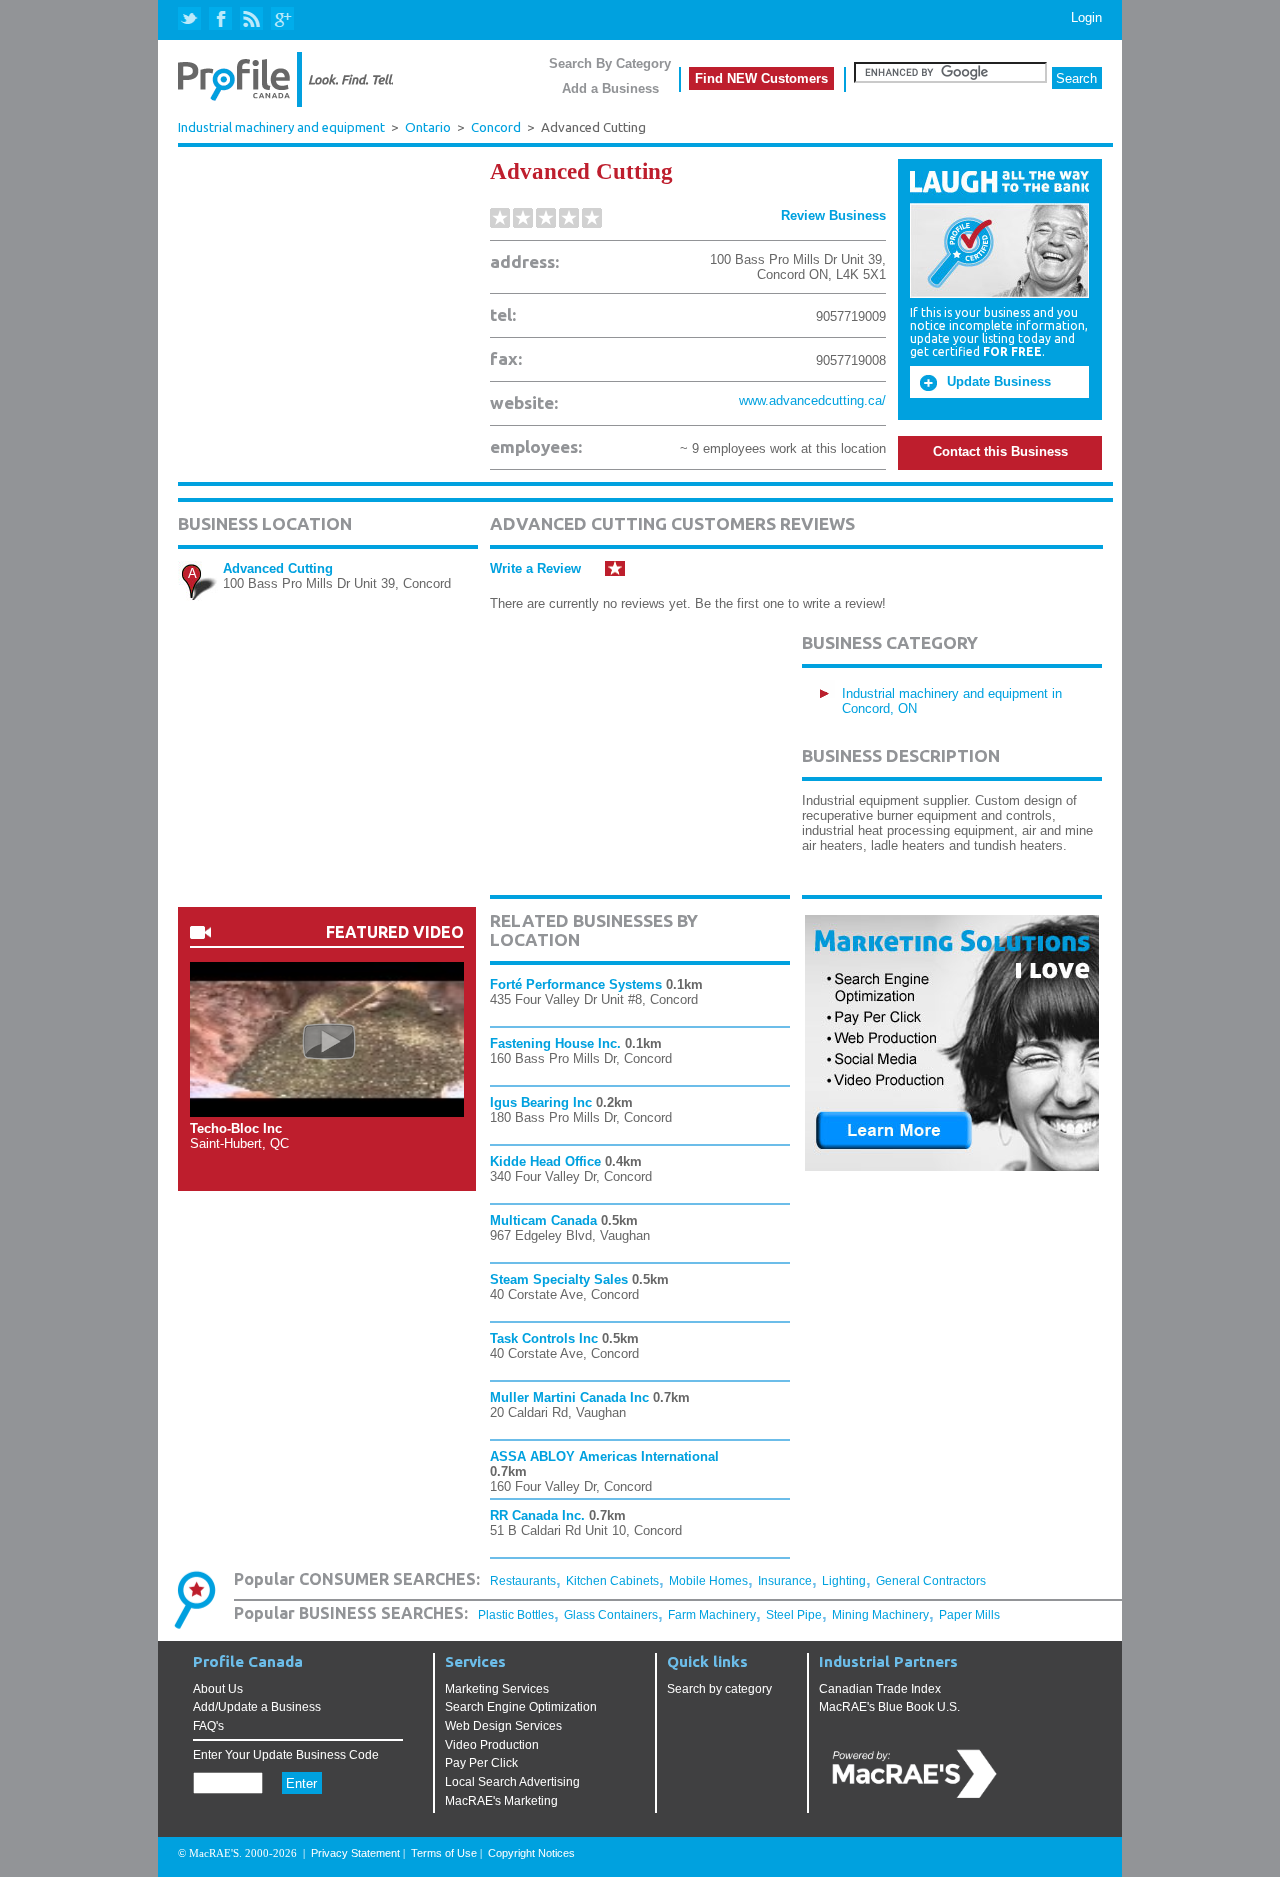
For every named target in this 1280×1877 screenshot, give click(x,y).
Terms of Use (444, 1853)
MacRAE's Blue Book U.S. (889, 1707)
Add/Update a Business (257, 1707)
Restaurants (523, 1581)
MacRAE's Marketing (501, 1801)
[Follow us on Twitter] (191, 19)
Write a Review (535, 568)
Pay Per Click (481, 1763)
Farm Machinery (712, 1615)
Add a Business (610, 88)
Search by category (719, 1689)
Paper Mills (969, 1615)
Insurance (785, 1581)
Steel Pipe (794, 1615)
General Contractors (931, 1581)
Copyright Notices (531, 1853)
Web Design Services (503, 1726)
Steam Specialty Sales (559, 1279)
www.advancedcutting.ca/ (812, 400)
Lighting (844, 1581)
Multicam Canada (543, 1220)
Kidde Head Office (545, 1161)
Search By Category (610, 63)
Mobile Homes (708, 1581)
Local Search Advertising (512, 1782)
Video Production (492, 1745)
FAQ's (208, 1726)
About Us (218, 1689)
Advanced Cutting (278, 568)
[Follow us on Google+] (281, 19)
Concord (496, 127)
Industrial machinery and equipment (281, 127)
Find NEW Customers (761, 78)
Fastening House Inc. (555, 1043)
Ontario (428, 127)
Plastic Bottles (516, 1615)
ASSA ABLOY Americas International (604, 1456)
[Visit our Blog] (251, 19)
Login (1086, 17)
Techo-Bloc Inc (236, 1128)
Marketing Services (497, 1689)
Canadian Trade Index (880, 1689)
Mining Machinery (880, 1615)
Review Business (833, 215)
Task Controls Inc (544, 1338)
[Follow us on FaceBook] (221, 19)
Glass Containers (611, 1615)
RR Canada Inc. (537, 1515)
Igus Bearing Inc (541, 1102)
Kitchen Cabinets (612, 1581)
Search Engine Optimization (521, 1707)
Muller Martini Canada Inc (569, 1397)
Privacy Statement (355, 1853)
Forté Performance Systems (576, 984)
